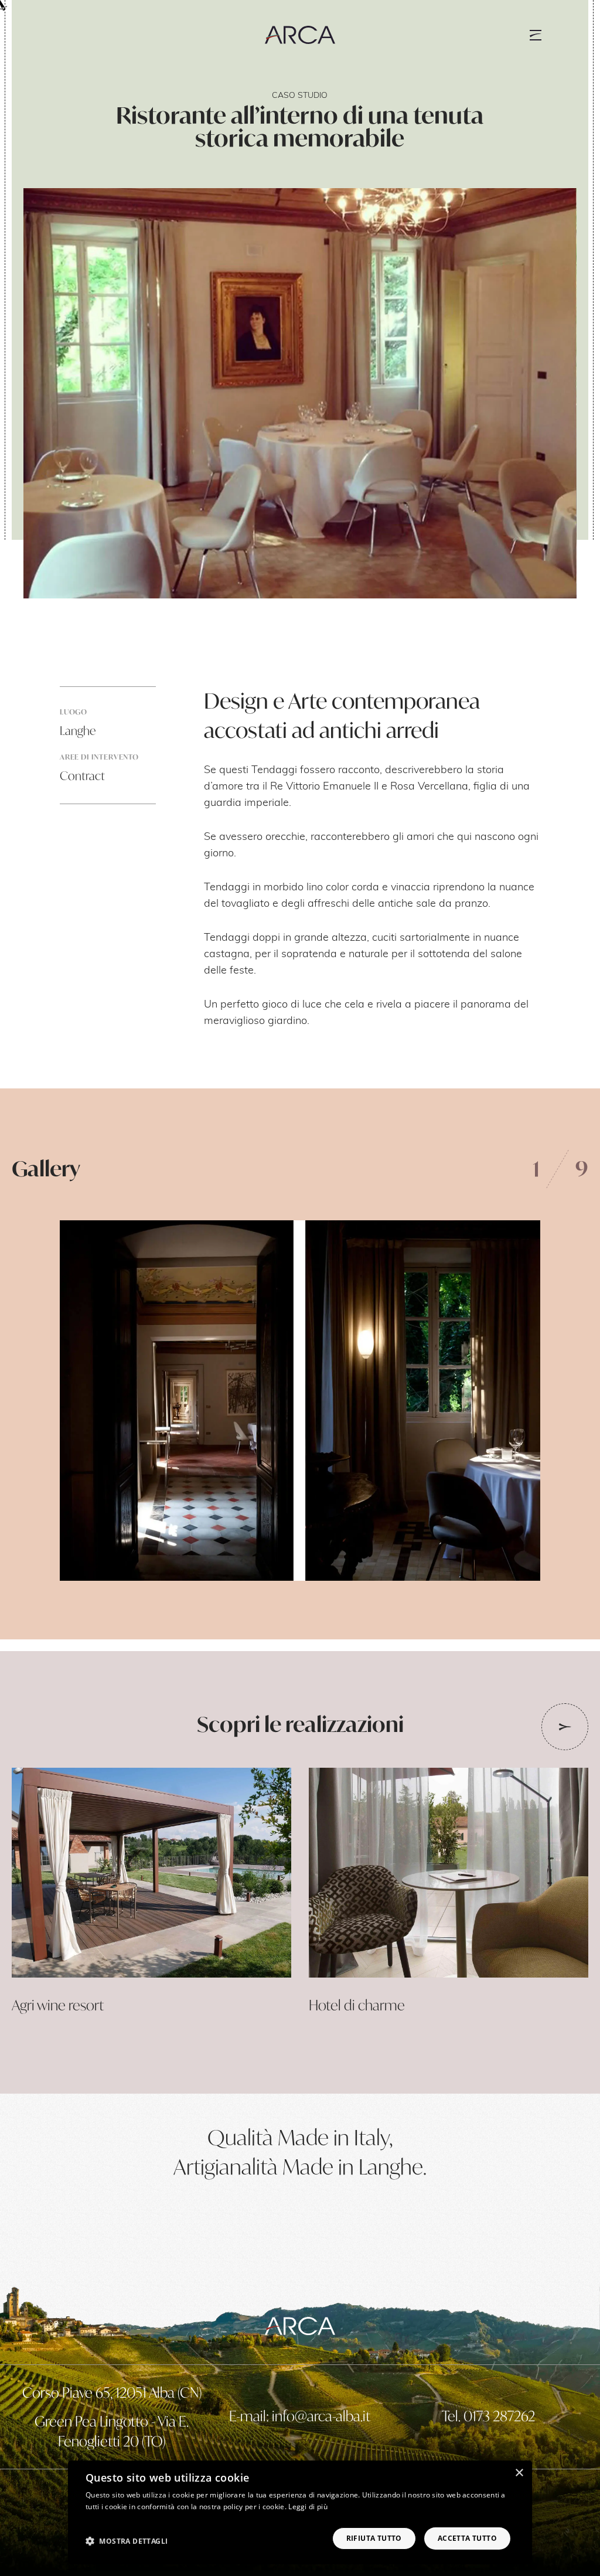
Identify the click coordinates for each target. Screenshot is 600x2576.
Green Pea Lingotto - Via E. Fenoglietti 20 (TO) (112, 2431)
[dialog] (300, 2512)
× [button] (519, 2473)
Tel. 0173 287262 (488, 2416)
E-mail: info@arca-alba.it (300, 2416)
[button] (127, 2541)
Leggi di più (308, 2507)
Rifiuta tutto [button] (374, 2538)
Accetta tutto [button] (467, 2538)
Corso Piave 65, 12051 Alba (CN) (112, 2393)
